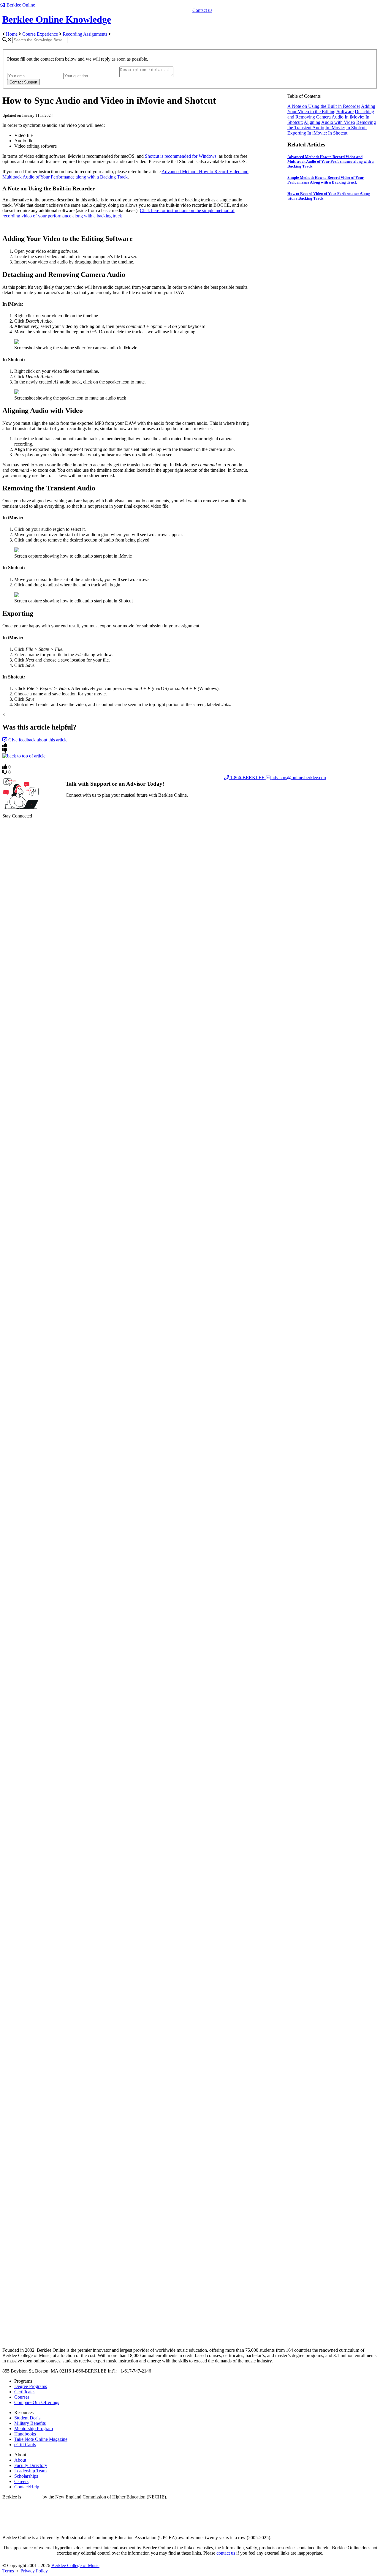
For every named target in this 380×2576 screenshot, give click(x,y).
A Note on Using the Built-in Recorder (324, 106)
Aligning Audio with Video (329, 122)
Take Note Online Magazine (41, 2439)
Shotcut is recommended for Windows (181, 156)
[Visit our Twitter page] (190, 1569)
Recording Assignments (85, 34)
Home (12, 34)
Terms (8, 2571)
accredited (32, 2497)
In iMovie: (354, 117)
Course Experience (40, 34)
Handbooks (25, 2434)
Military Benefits (30, 2423)
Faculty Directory (31, 2465)
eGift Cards (25, 2445)
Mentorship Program (34, 2429)
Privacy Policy (34, 2571)
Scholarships (26, 2476)
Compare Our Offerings (37, 2402)
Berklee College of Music (75, 2565)
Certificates (25, 2392)
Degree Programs (31, 2386)
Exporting (297, 133)
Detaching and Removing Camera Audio (331, 114)
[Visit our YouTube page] (190, 1946)
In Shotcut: (356, 128)
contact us (226, 2553)
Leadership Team (30, 2471)
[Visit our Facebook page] (190, 1192)
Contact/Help (27, 2487)
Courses (22, 2397)
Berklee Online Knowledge (57, 19)
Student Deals (27, 2418)
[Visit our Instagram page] (190, 2322)
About (20, 2460)
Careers (21, 2481)
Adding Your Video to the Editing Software (331, 109)
